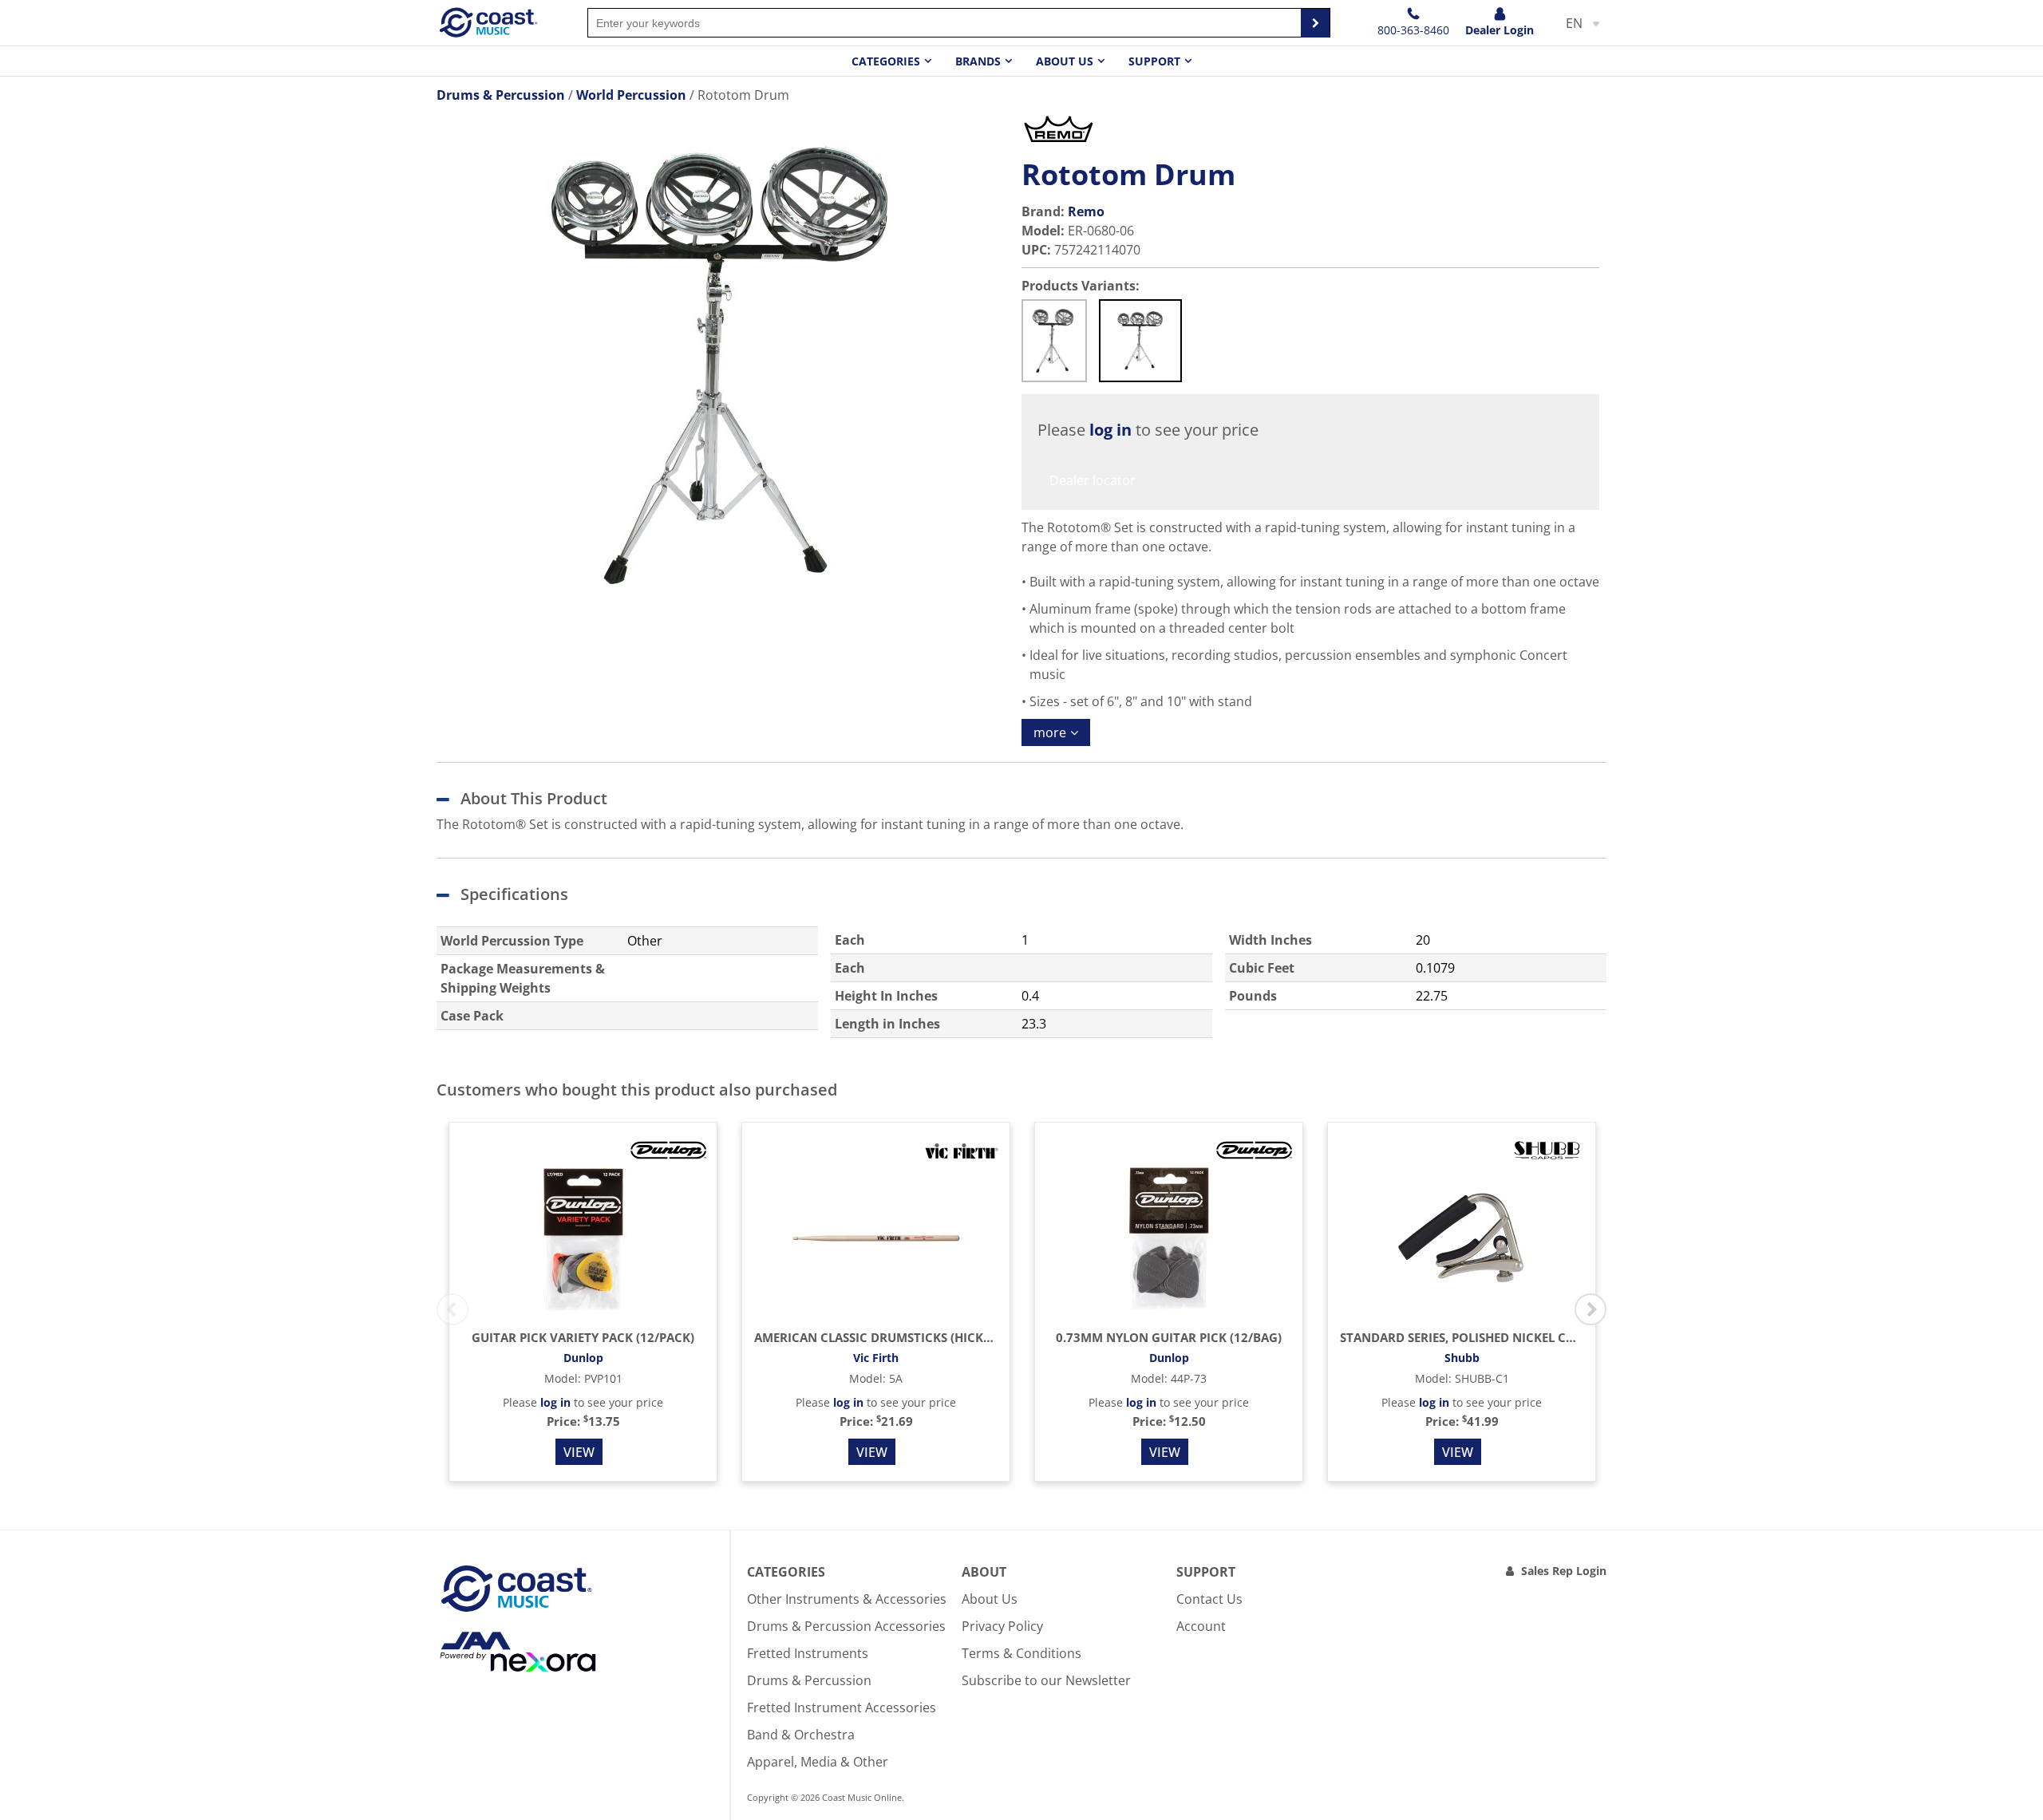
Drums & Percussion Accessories (846, 1626)
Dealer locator (1093, 480)
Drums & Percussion (809, 1680)
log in (1110, 430)
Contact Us (1209, 1599)
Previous (452, 1309)
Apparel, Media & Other (818, 1762)
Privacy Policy (1002, 1626)
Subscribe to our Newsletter (1046, 1680)
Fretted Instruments (808, 1653)
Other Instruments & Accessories (847, 1599)
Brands (978, 61)
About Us (990, 1599)
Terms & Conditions (1021, 1653)
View (579, 1452)
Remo (1086, 211)
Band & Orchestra (801, 1735)
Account (1201, 1626)
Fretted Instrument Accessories (842, 1707)
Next (1591, 1309)
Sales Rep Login (1564, 1571)
